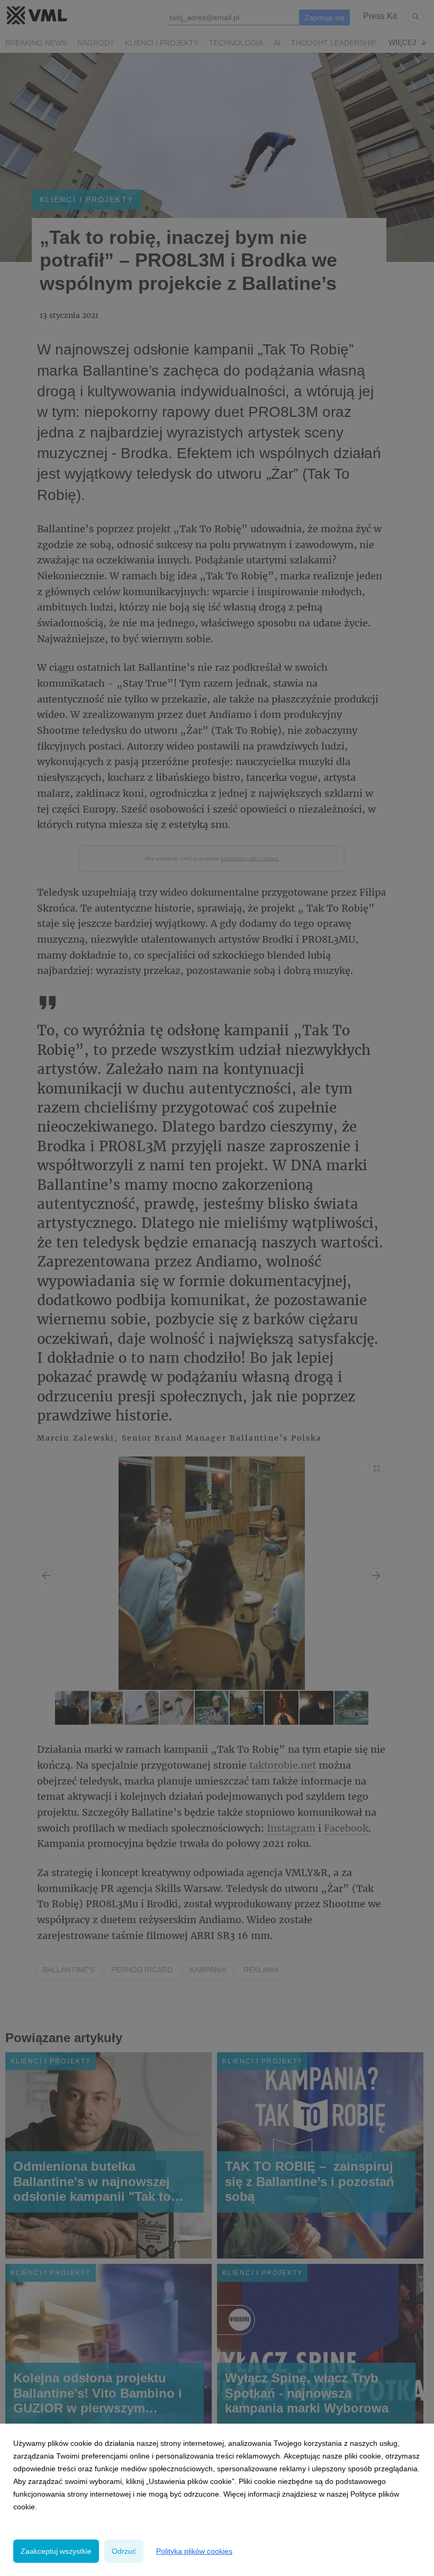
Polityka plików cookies (194, 2551)
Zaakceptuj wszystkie (56, 2551)
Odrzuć (124, 2551)
